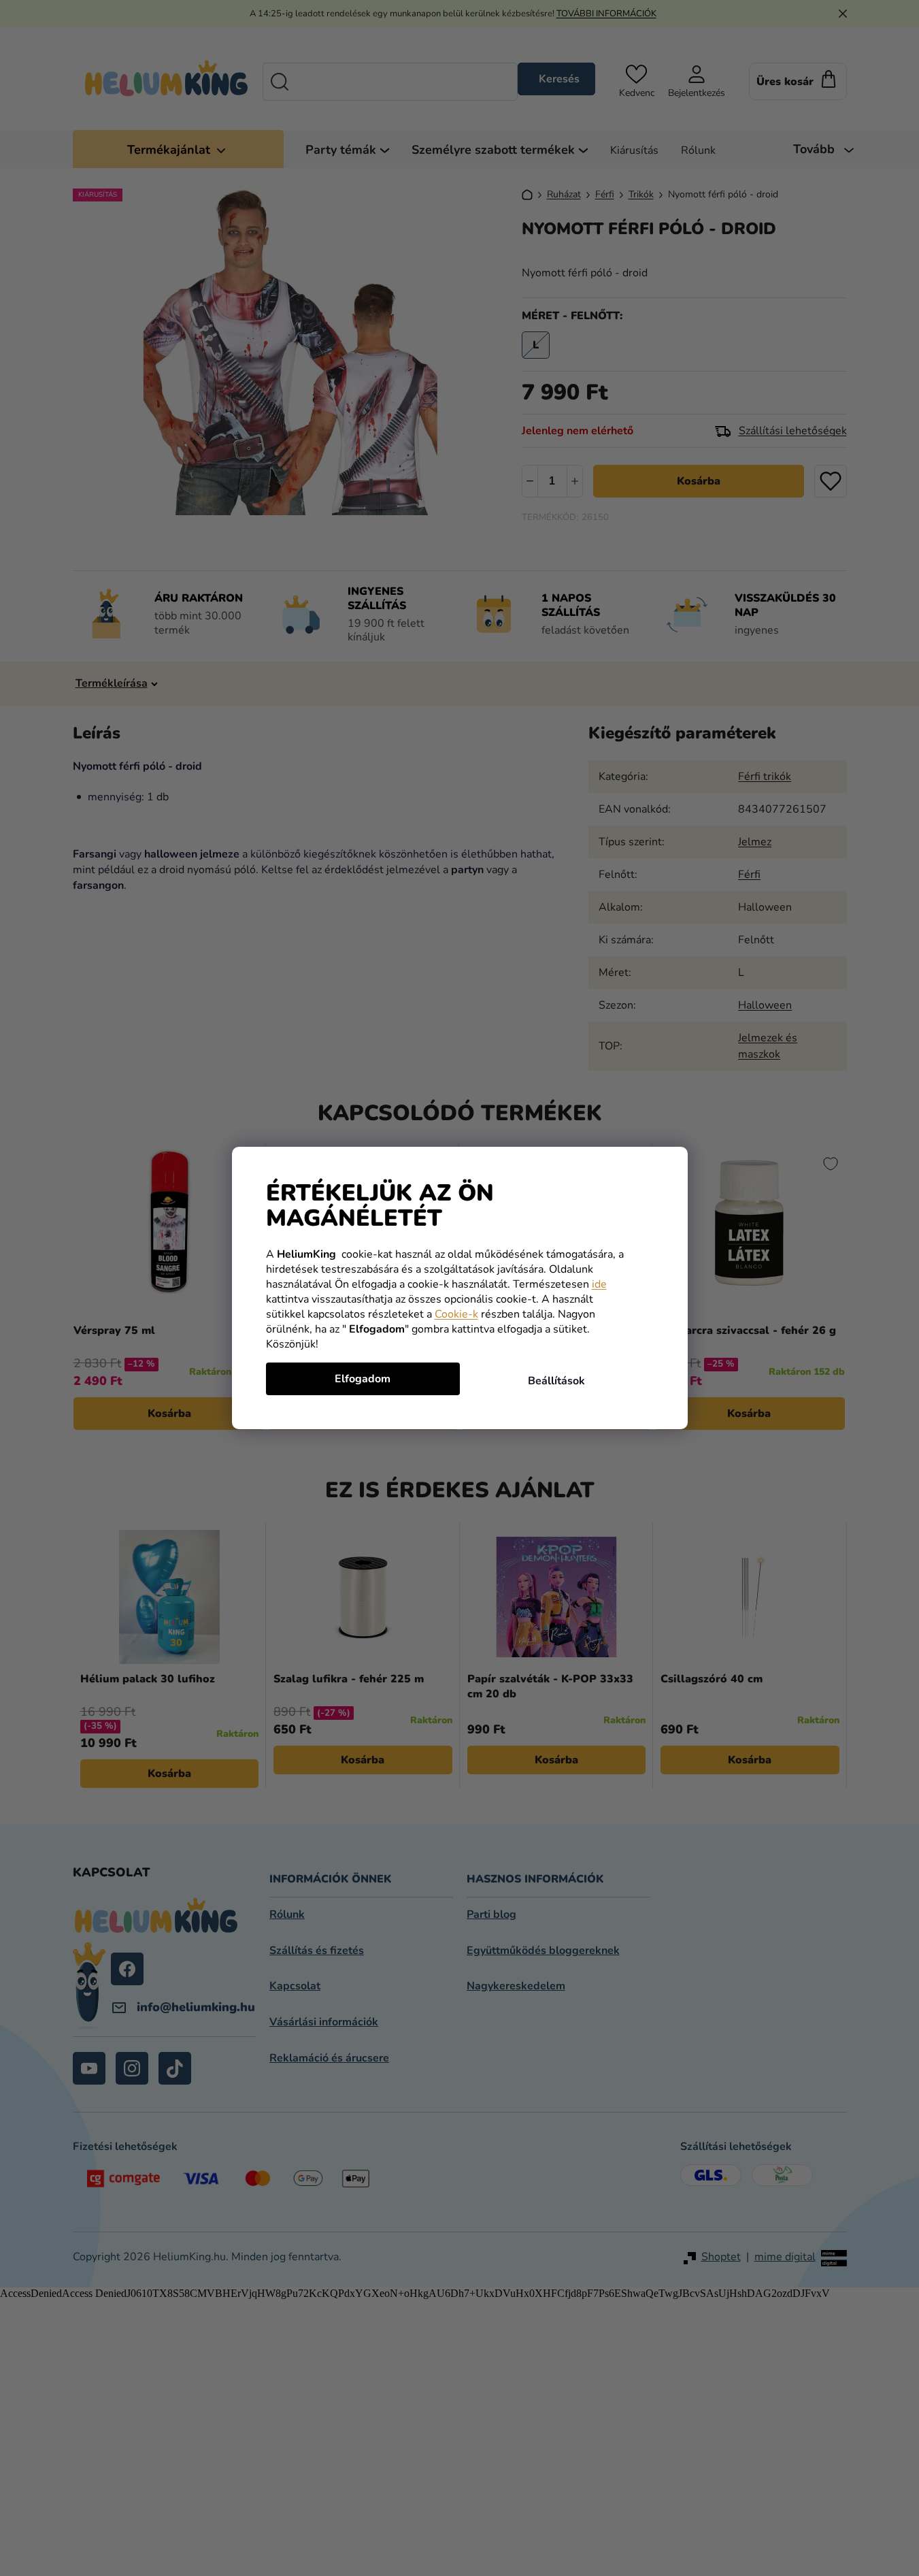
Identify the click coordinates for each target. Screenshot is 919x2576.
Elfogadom (363, 1379)
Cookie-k (456, 1314)
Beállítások (556, 1381)
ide (599, 1284)
